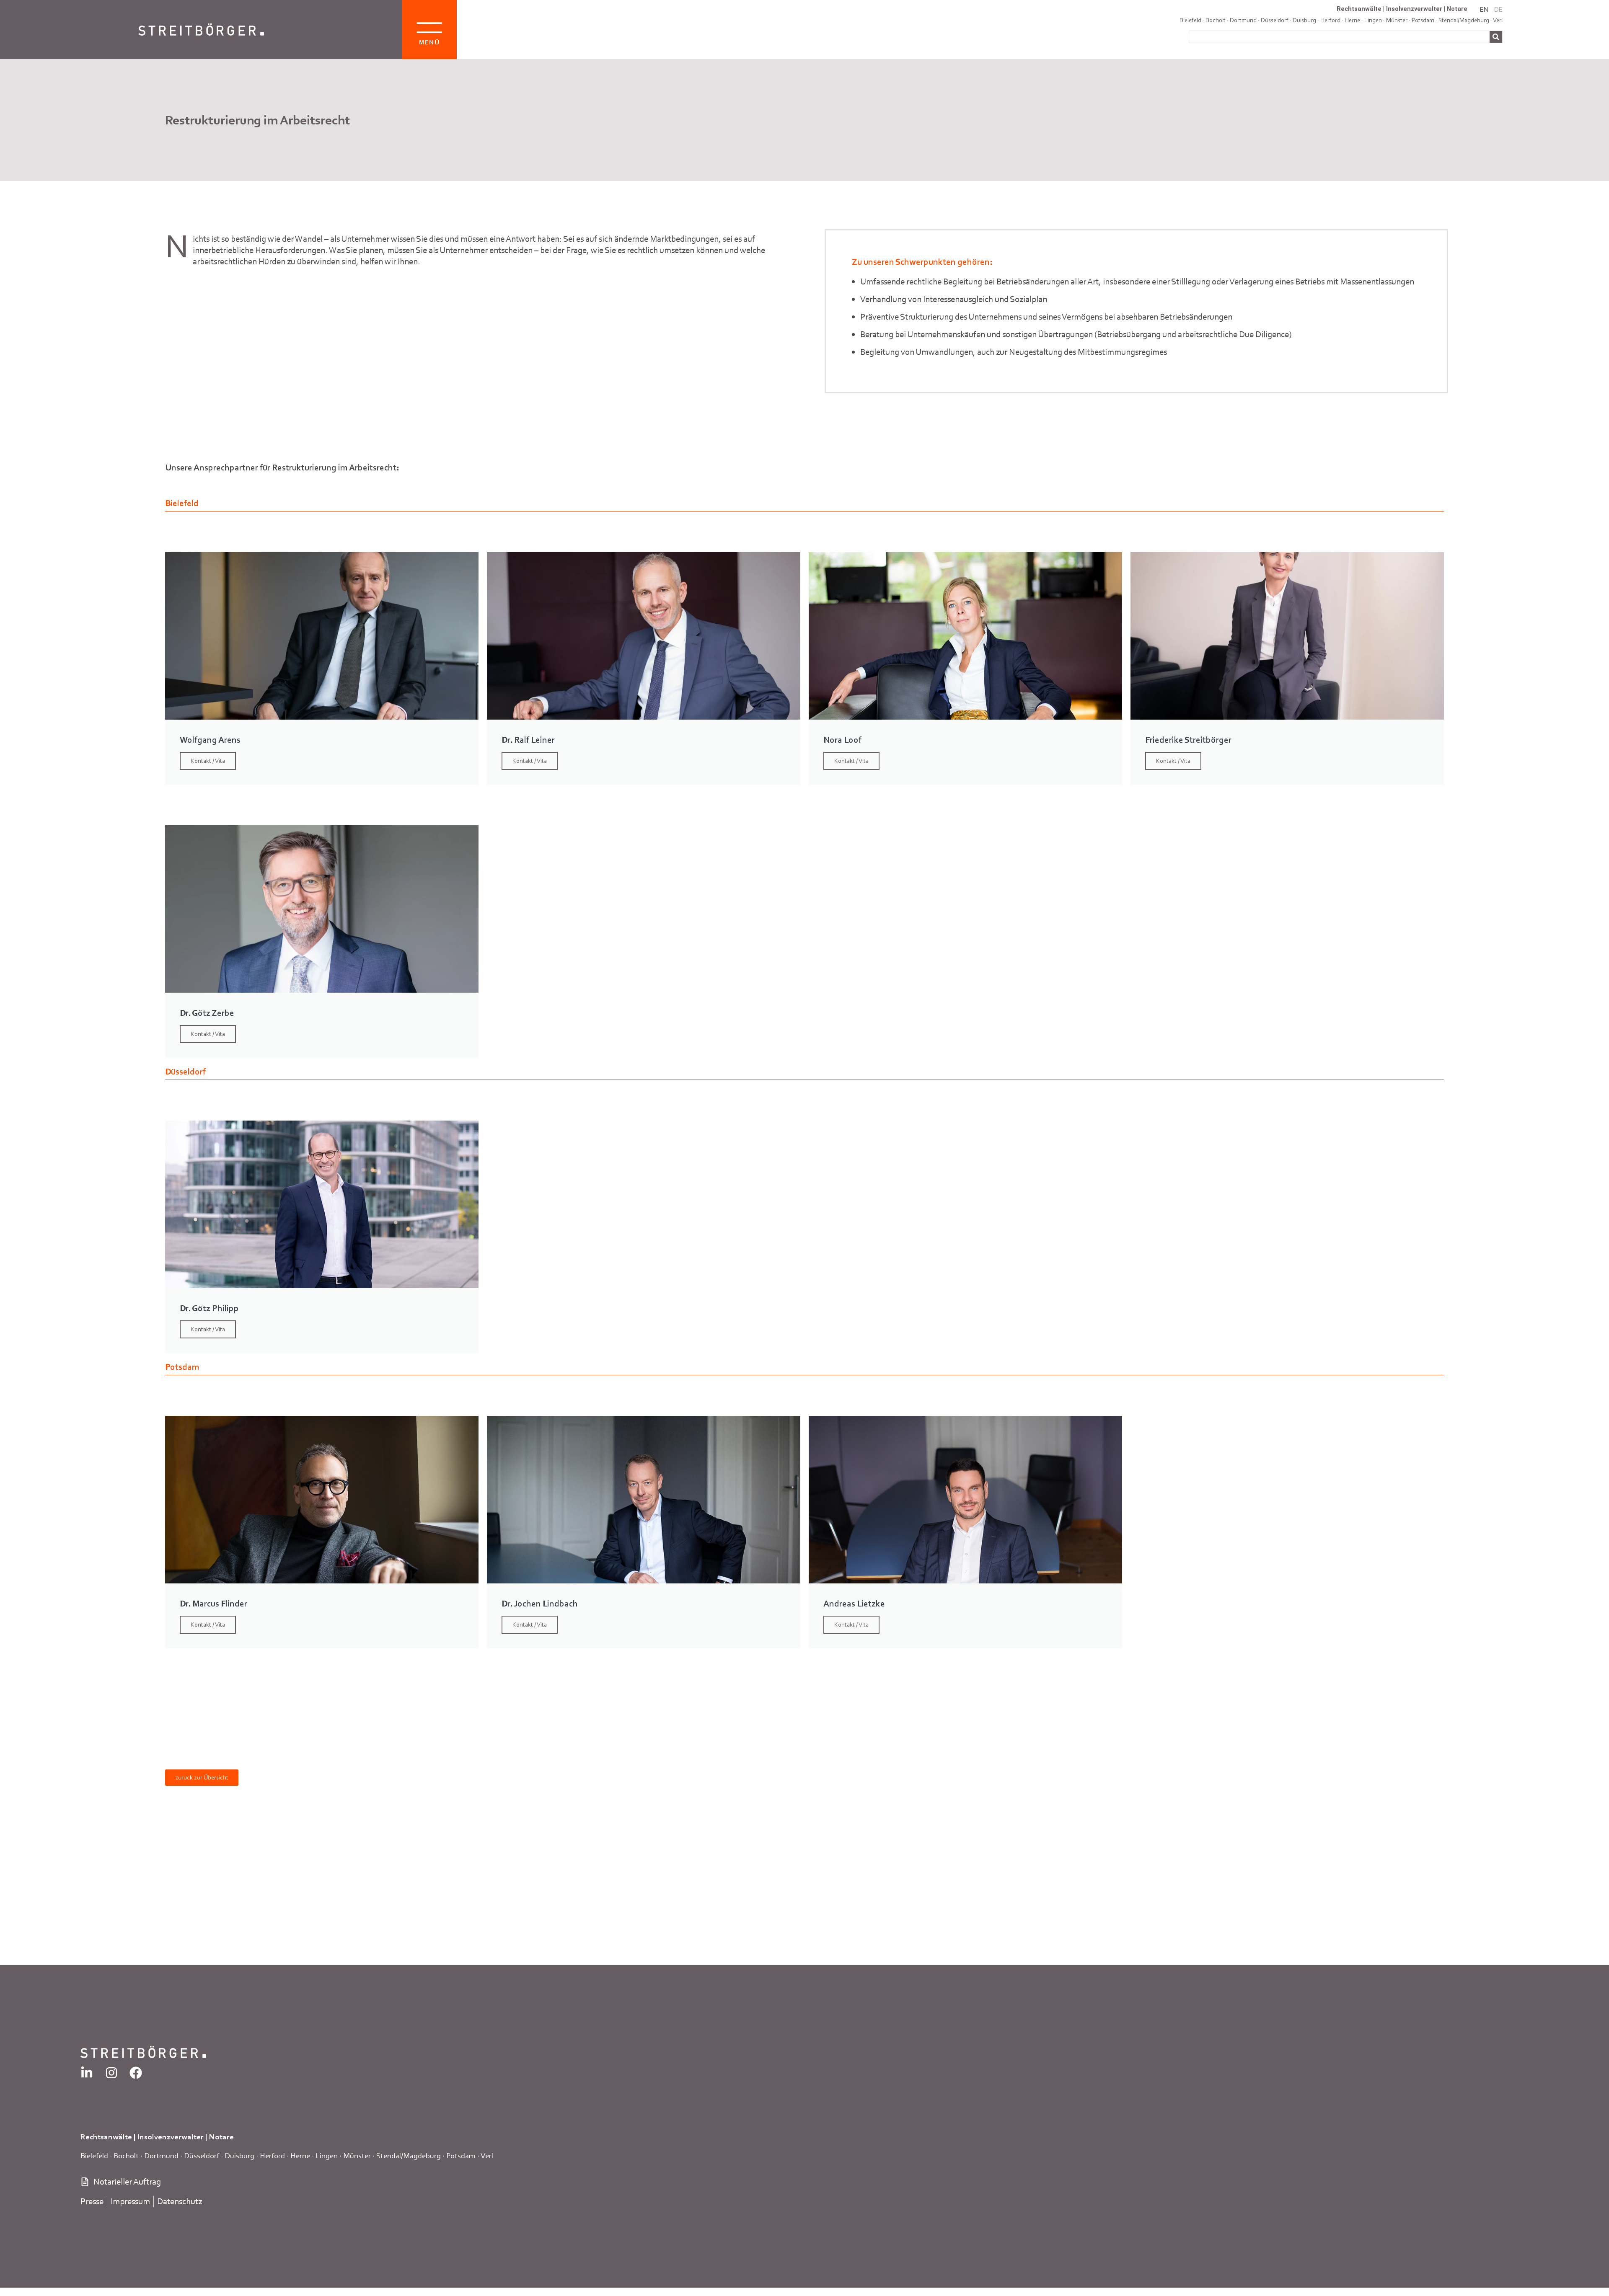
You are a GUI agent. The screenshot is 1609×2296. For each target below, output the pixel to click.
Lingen (327, 2155)
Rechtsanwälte (1359, 9)
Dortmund (1243, 20)
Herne (300, 2155)
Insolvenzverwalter (1414, 9)
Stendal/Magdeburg (409, 2155)
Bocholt (1216, 20)
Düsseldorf (1275, 20)
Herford (1330, 20)
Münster (357, 2155)
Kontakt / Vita (208, 761)
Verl (1498, 20)
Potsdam (461, 2155)
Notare (1457, 9)
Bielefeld (1190, 20)
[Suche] (1496, 37)
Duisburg (1304, 20)
